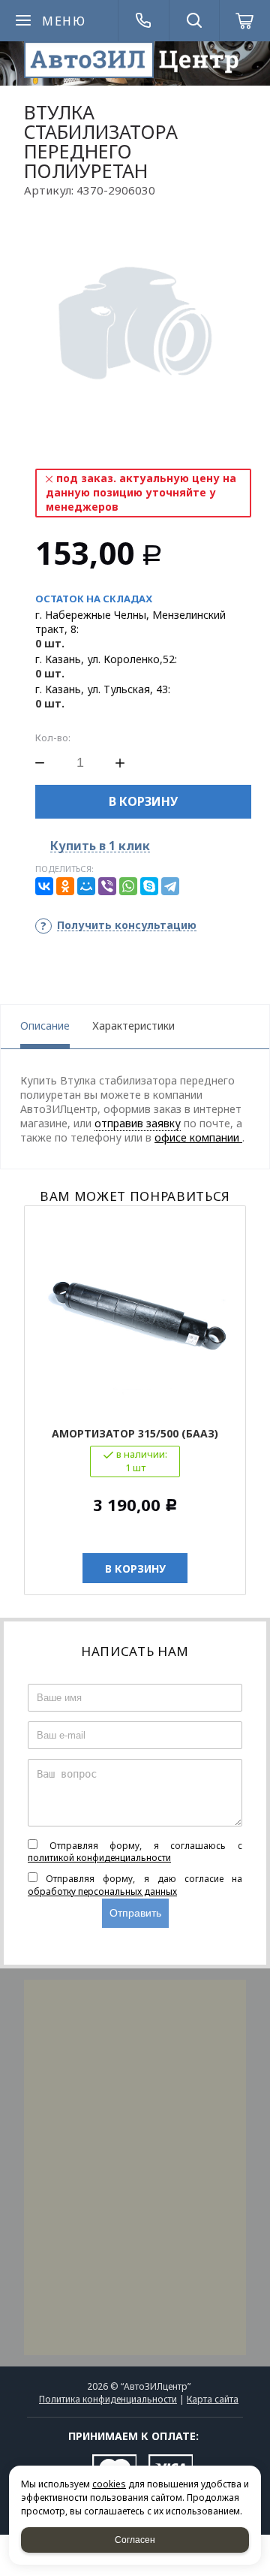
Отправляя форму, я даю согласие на (135, 1885)
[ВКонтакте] (44, 886)
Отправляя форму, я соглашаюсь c (135, 1852)
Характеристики (133, 1026)
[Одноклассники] (65, 886)
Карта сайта (213, 2399)
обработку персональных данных (102, 1891)
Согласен (135, 2540)
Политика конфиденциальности (108, 2399)
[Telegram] (170, 886)
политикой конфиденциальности (99, 1858)
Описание (45, 1026)
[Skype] (149, 886)
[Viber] (107, 886)
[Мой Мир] (86, 886)
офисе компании (198, 1137)
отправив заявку (138, 1123)
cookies (109, 2484)
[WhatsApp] (128, 886)
